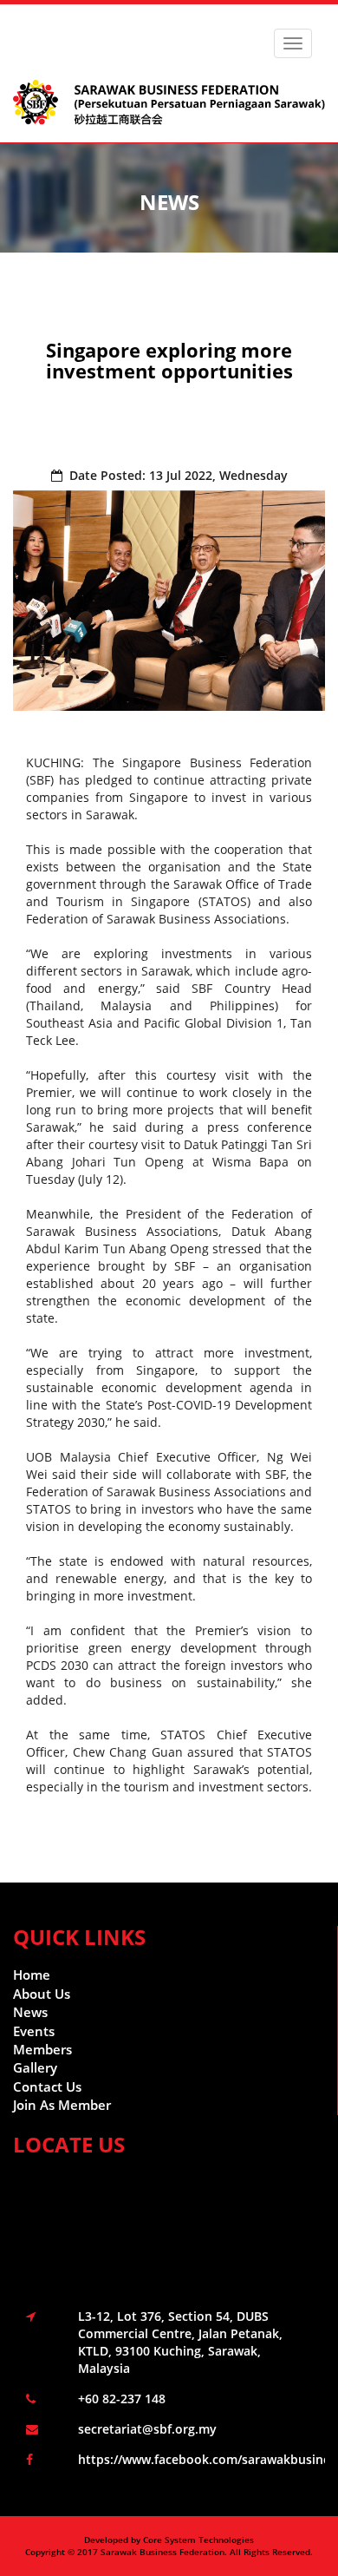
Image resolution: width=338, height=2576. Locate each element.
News (30, 2012)
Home (32, 1975)
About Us (42, 1994)
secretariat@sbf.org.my (147, 2429)
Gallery (35, 2067)
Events (34, 2031)
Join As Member (62, 2105)
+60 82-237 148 (122, 2399)
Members (42, 2049)
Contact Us (47, 2086)
